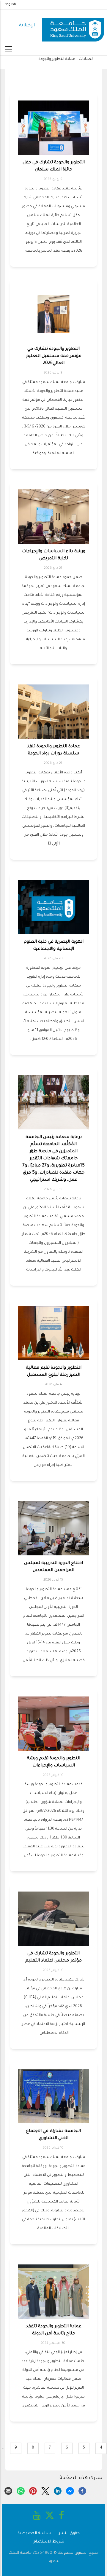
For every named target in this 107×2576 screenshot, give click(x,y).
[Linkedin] (58, 2491)
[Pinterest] (33, 2491)
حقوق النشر (69, 2533)
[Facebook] (82, 2491)
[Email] (8, 2491)
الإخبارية (27, 26)
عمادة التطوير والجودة (57, 59)
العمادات (86, 59)
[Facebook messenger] (70, 2491)
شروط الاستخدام (49, 2542)
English (10, 4)
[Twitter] (45, 2491)
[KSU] (73, 26)
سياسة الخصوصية (34, 2533)
